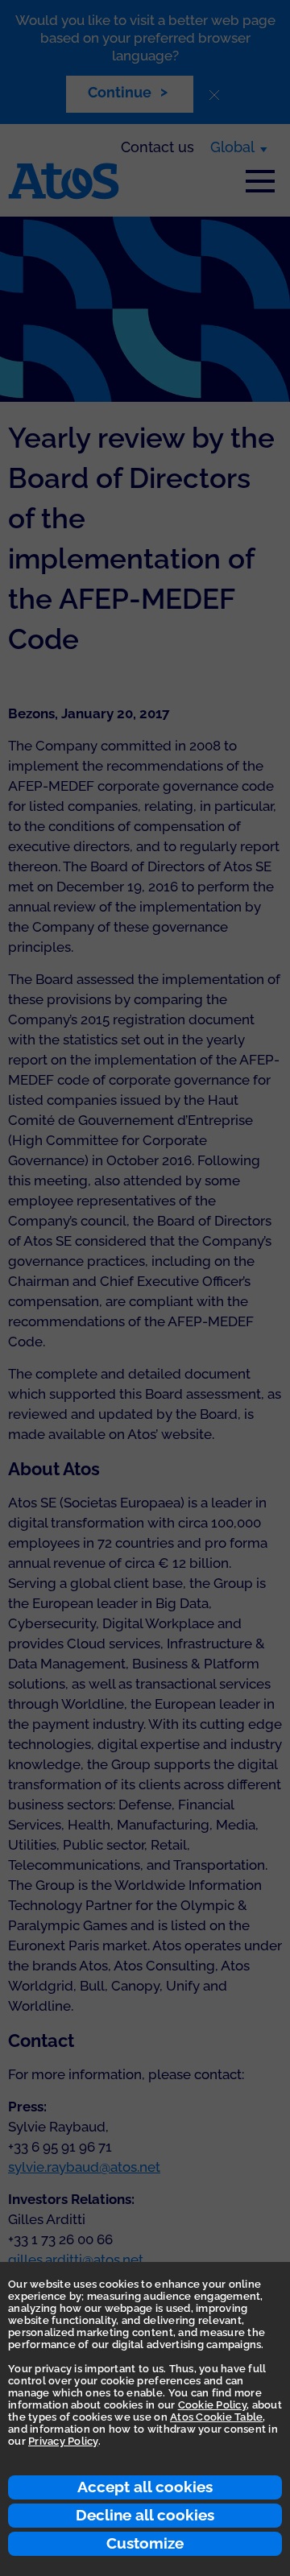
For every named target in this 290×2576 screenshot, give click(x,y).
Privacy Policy (63, 2441)
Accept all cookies (145, 2487)
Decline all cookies (145, 2515)
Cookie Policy (212, 2405)
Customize (145, 2543)
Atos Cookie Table (216, 2417)
